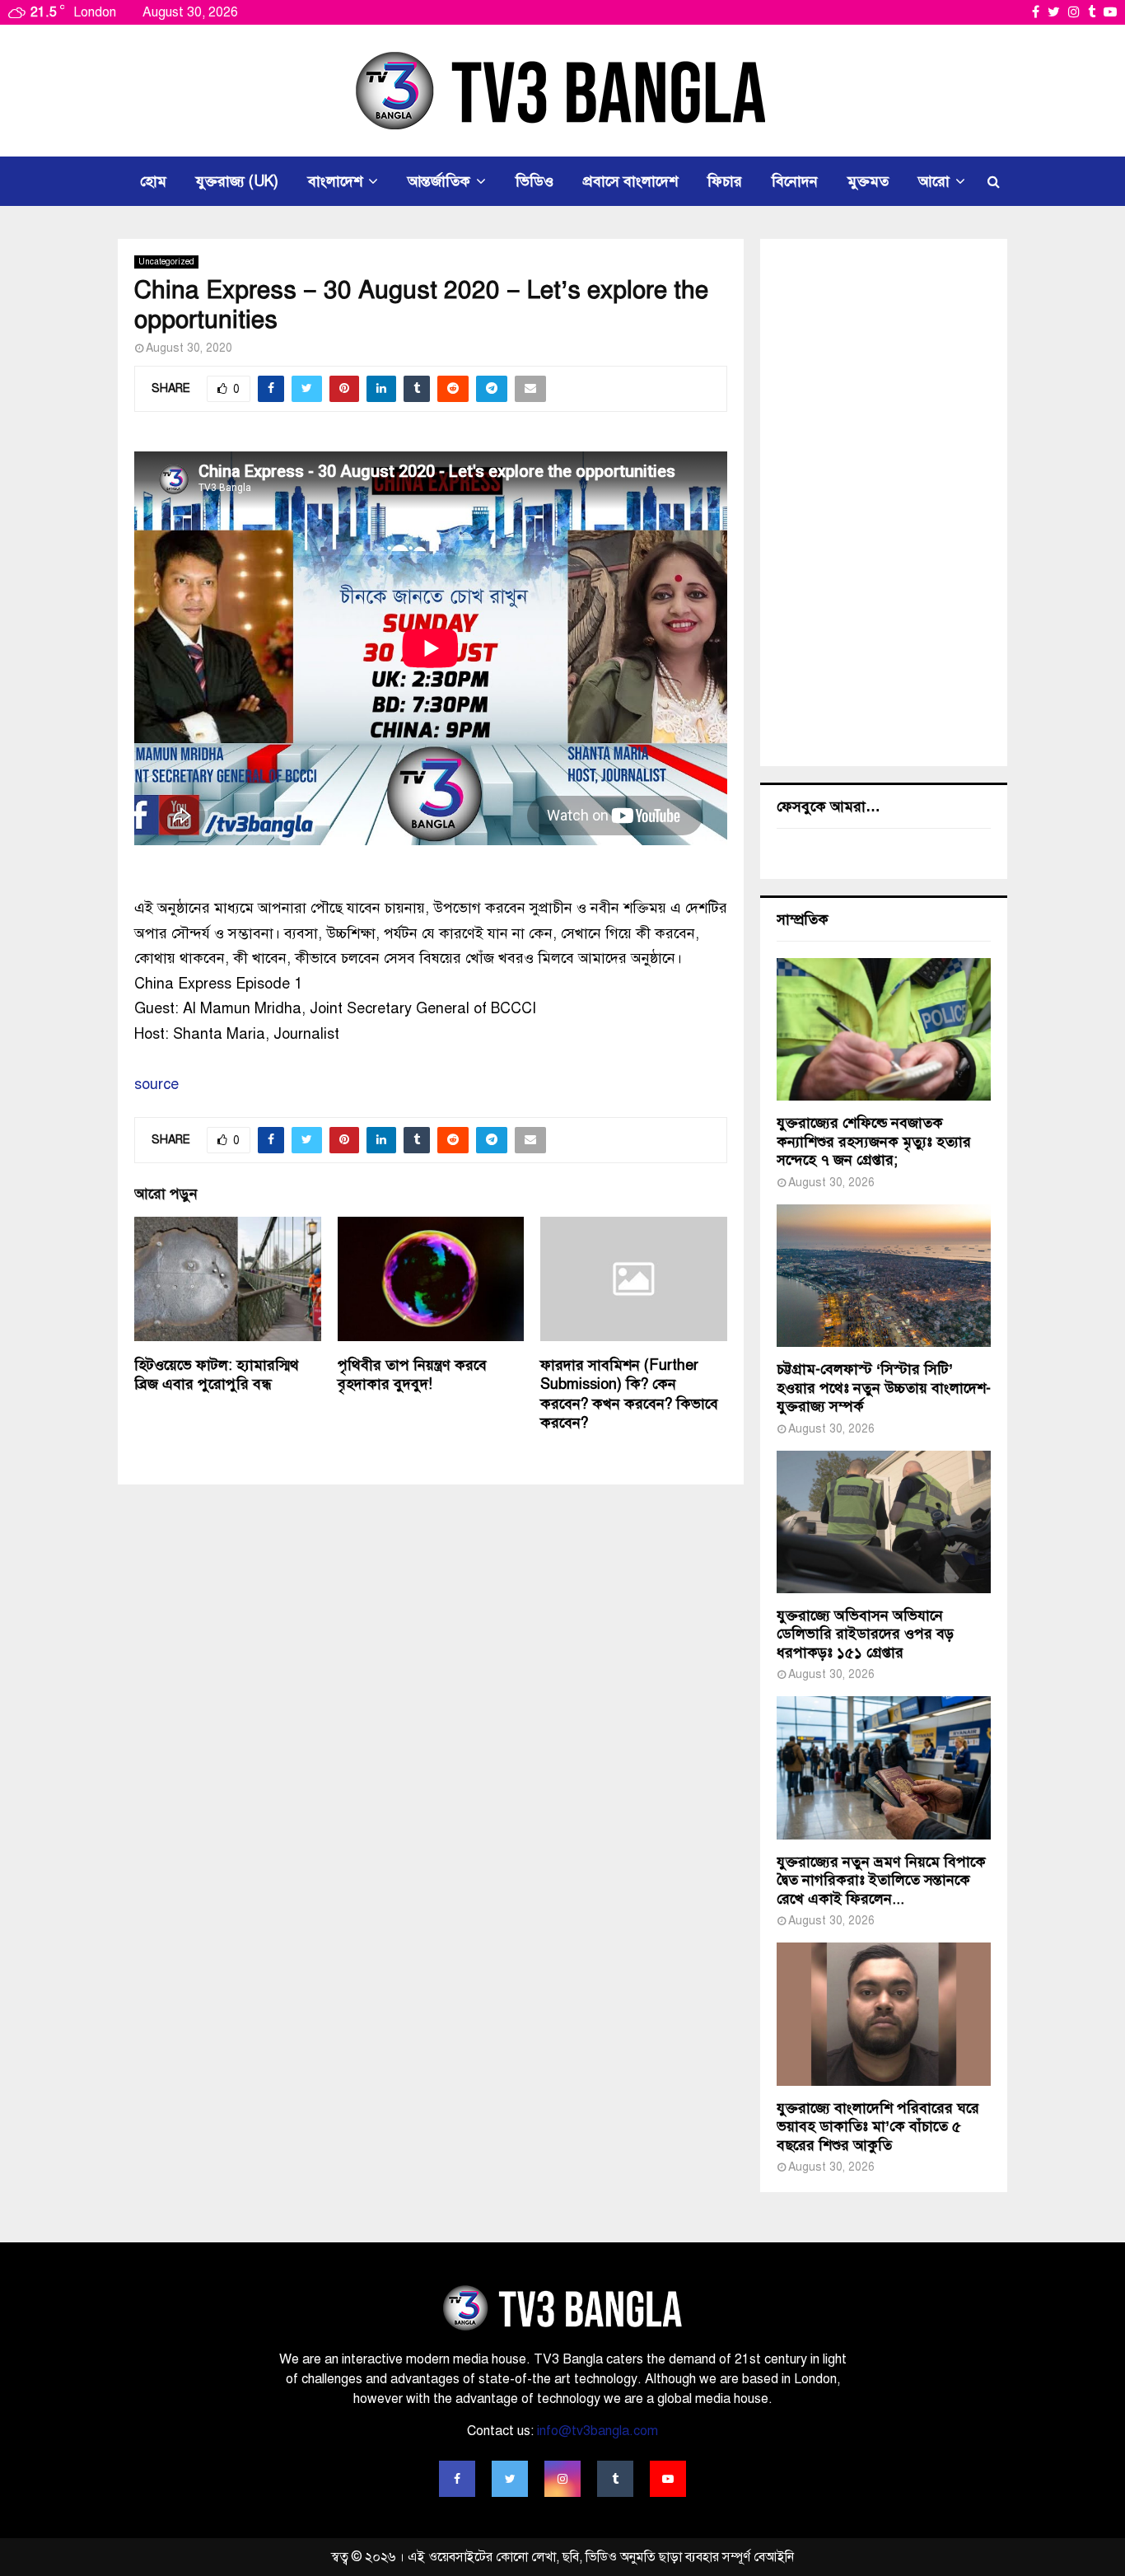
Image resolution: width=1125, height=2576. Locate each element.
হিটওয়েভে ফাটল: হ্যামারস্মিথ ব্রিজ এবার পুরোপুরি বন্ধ (217, 1374)
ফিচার (725, 181)
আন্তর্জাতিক (439, 181)
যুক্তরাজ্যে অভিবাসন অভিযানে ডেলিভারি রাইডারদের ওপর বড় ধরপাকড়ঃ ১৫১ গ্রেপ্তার (865, 1634)
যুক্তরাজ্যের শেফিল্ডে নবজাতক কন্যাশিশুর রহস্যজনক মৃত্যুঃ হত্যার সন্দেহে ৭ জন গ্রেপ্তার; (874, 1141)
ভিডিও (534, 181)
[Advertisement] (884, 503)
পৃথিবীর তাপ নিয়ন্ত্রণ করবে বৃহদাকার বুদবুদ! (412, 1374)
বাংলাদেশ (335, 181)
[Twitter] (510, 2479)
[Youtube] (668, 2479)
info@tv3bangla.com (598, 2431)
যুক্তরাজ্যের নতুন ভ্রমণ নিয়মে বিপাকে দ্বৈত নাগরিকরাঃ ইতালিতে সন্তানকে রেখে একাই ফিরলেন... (881, 1880)
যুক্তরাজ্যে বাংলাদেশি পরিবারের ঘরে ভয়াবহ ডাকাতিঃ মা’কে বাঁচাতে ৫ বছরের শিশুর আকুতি (878, 2127)
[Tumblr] (615, 2479)
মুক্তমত (868, 181)
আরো (934, 181)
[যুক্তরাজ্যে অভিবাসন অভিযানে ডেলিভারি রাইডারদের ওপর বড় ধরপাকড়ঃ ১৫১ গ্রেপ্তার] (884, 1522)
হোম (153, 181)
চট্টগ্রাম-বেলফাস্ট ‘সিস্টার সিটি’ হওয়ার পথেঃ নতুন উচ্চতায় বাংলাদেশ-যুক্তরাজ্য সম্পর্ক (884, 1388)
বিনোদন (795, 181)
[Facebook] (457, 2479)
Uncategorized (166, 262)
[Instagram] (562, 2479)
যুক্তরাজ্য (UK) (237, 181)
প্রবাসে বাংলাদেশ (630, 181)
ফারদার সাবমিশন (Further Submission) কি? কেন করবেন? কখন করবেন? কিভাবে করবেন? (629, 1394)
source (156, 1084)
